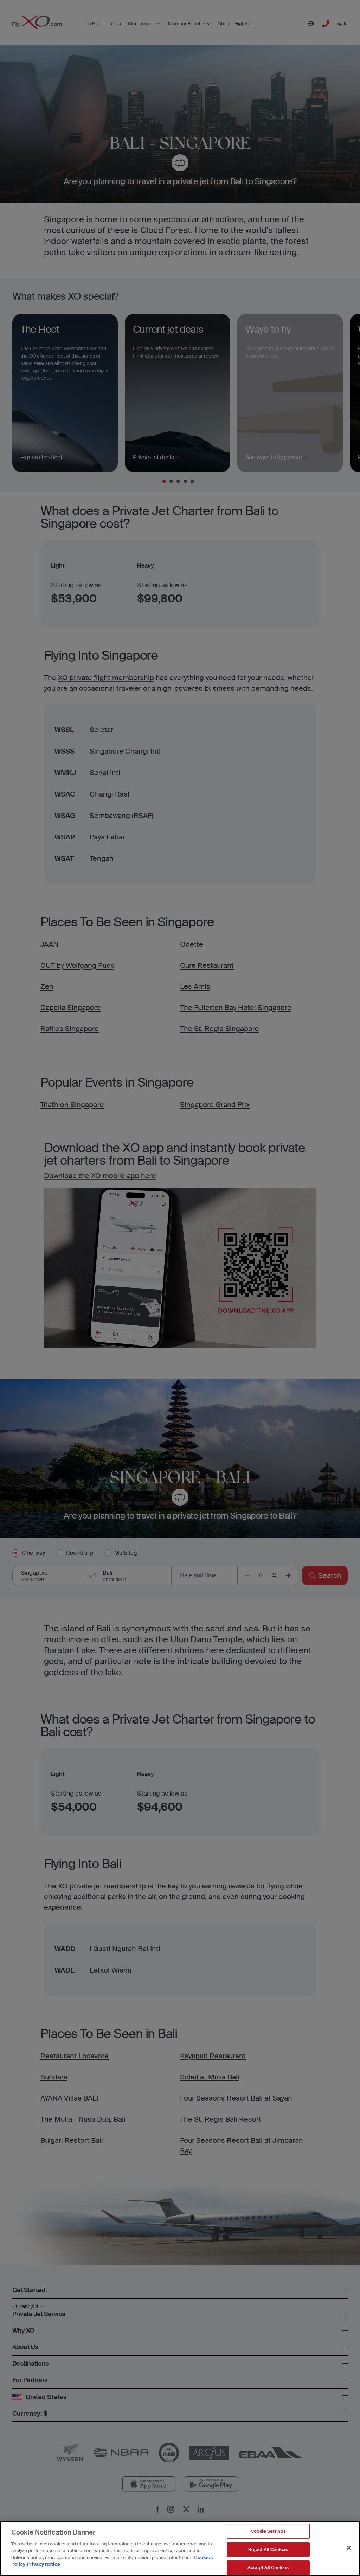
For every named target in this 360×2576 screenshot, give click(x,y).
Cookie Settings (268, 2531)
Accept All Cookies (268, 2567)
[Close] (349, 2548)
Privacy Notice (44, 2564)
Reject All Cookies (268, 2549)
